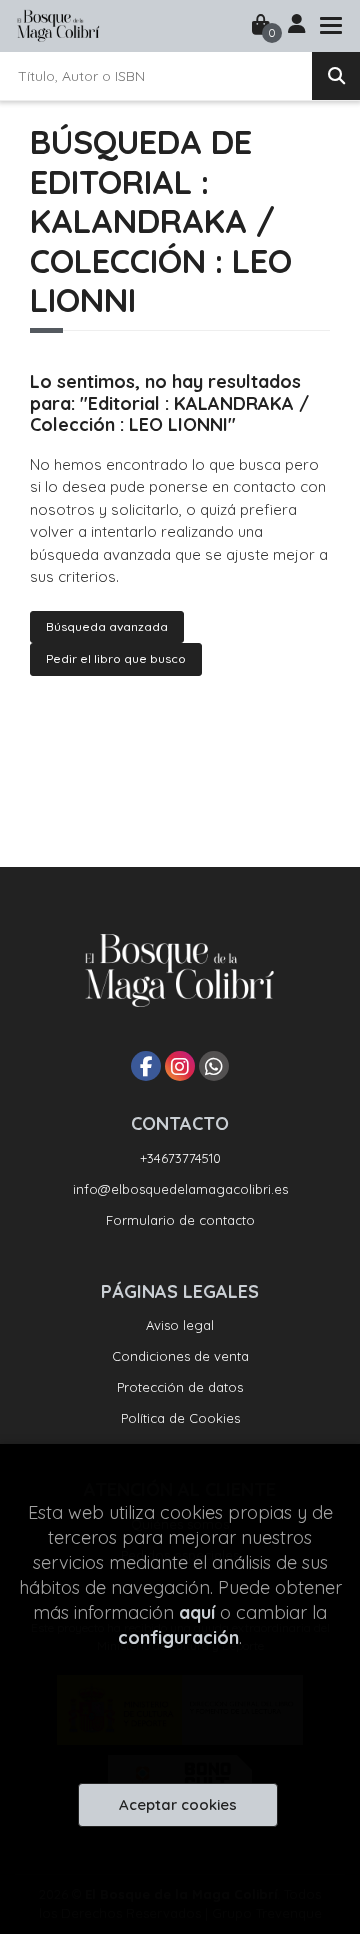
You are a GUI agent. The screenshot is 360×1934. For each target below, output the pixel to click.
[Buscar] (336, 76)
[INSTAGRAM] (180, 1066)
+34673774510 (180, 1158)
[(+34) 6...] (214, 1066)
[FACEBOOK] (146, 1066)
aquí (197, 1612)
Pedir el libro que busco (116, 658)
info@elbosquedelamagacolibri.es (180, 1189)
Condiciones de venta (180, 1356)
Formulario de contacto (180, 1220)
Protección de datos (180, 1387)
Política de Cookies (180, 1418)
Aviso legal (180, 1325)
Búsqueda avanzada (107, 626)
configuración (178, 1637)
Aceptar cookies (178, 1804)
